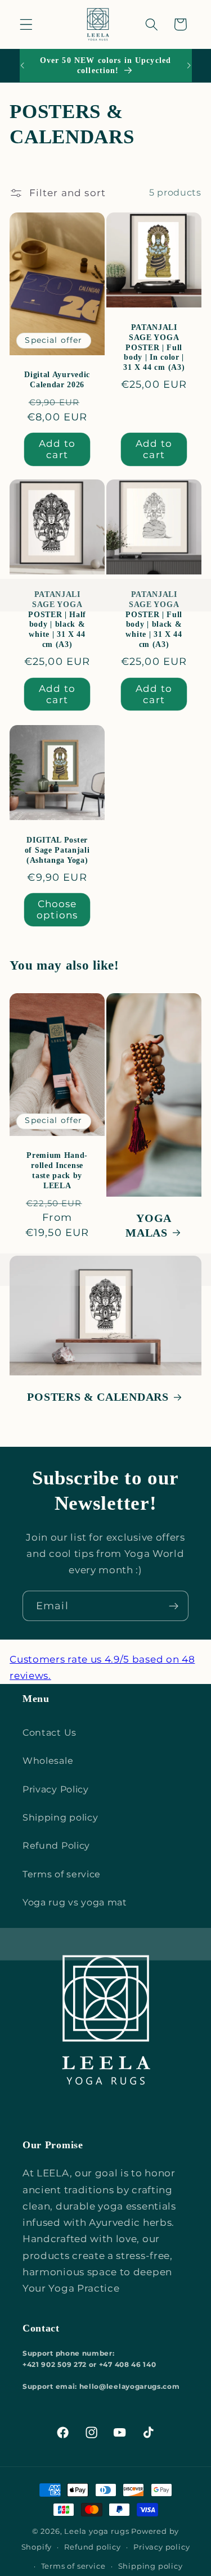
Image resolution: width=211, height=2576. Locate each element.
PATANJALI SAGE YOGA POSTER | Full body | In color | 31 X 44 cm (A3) (153, 347)
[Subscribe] (174, 1606)
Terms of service (62, 1874)
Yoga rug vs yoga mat (75, 1902)
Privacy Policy (56, 1789)
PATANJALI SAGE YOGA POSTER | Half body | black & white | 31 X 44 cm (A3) (57, 620)
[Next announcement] (189, 66)
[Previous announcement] (22, 66)
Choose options (57, 909)
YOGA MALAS (149, 1225)
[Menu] (26, 24)
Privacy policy (161, 2547)
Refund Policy (56, 1845)
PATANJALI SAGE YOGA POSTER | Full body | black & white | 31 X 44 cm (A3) (154, 620)
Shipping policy (60, 1817)
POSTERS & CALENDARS (98, 1398)
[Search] (152, 24)
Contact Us (50, 1732)
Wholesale (48, 1760)
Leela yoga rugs (96, 2531)
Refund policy (92, 2547)
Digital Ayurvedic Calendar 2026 (58, 380)
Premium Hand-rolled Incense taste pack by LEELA (57, 1171)
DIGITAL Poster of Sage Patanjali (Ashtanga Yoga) (57, 850)
